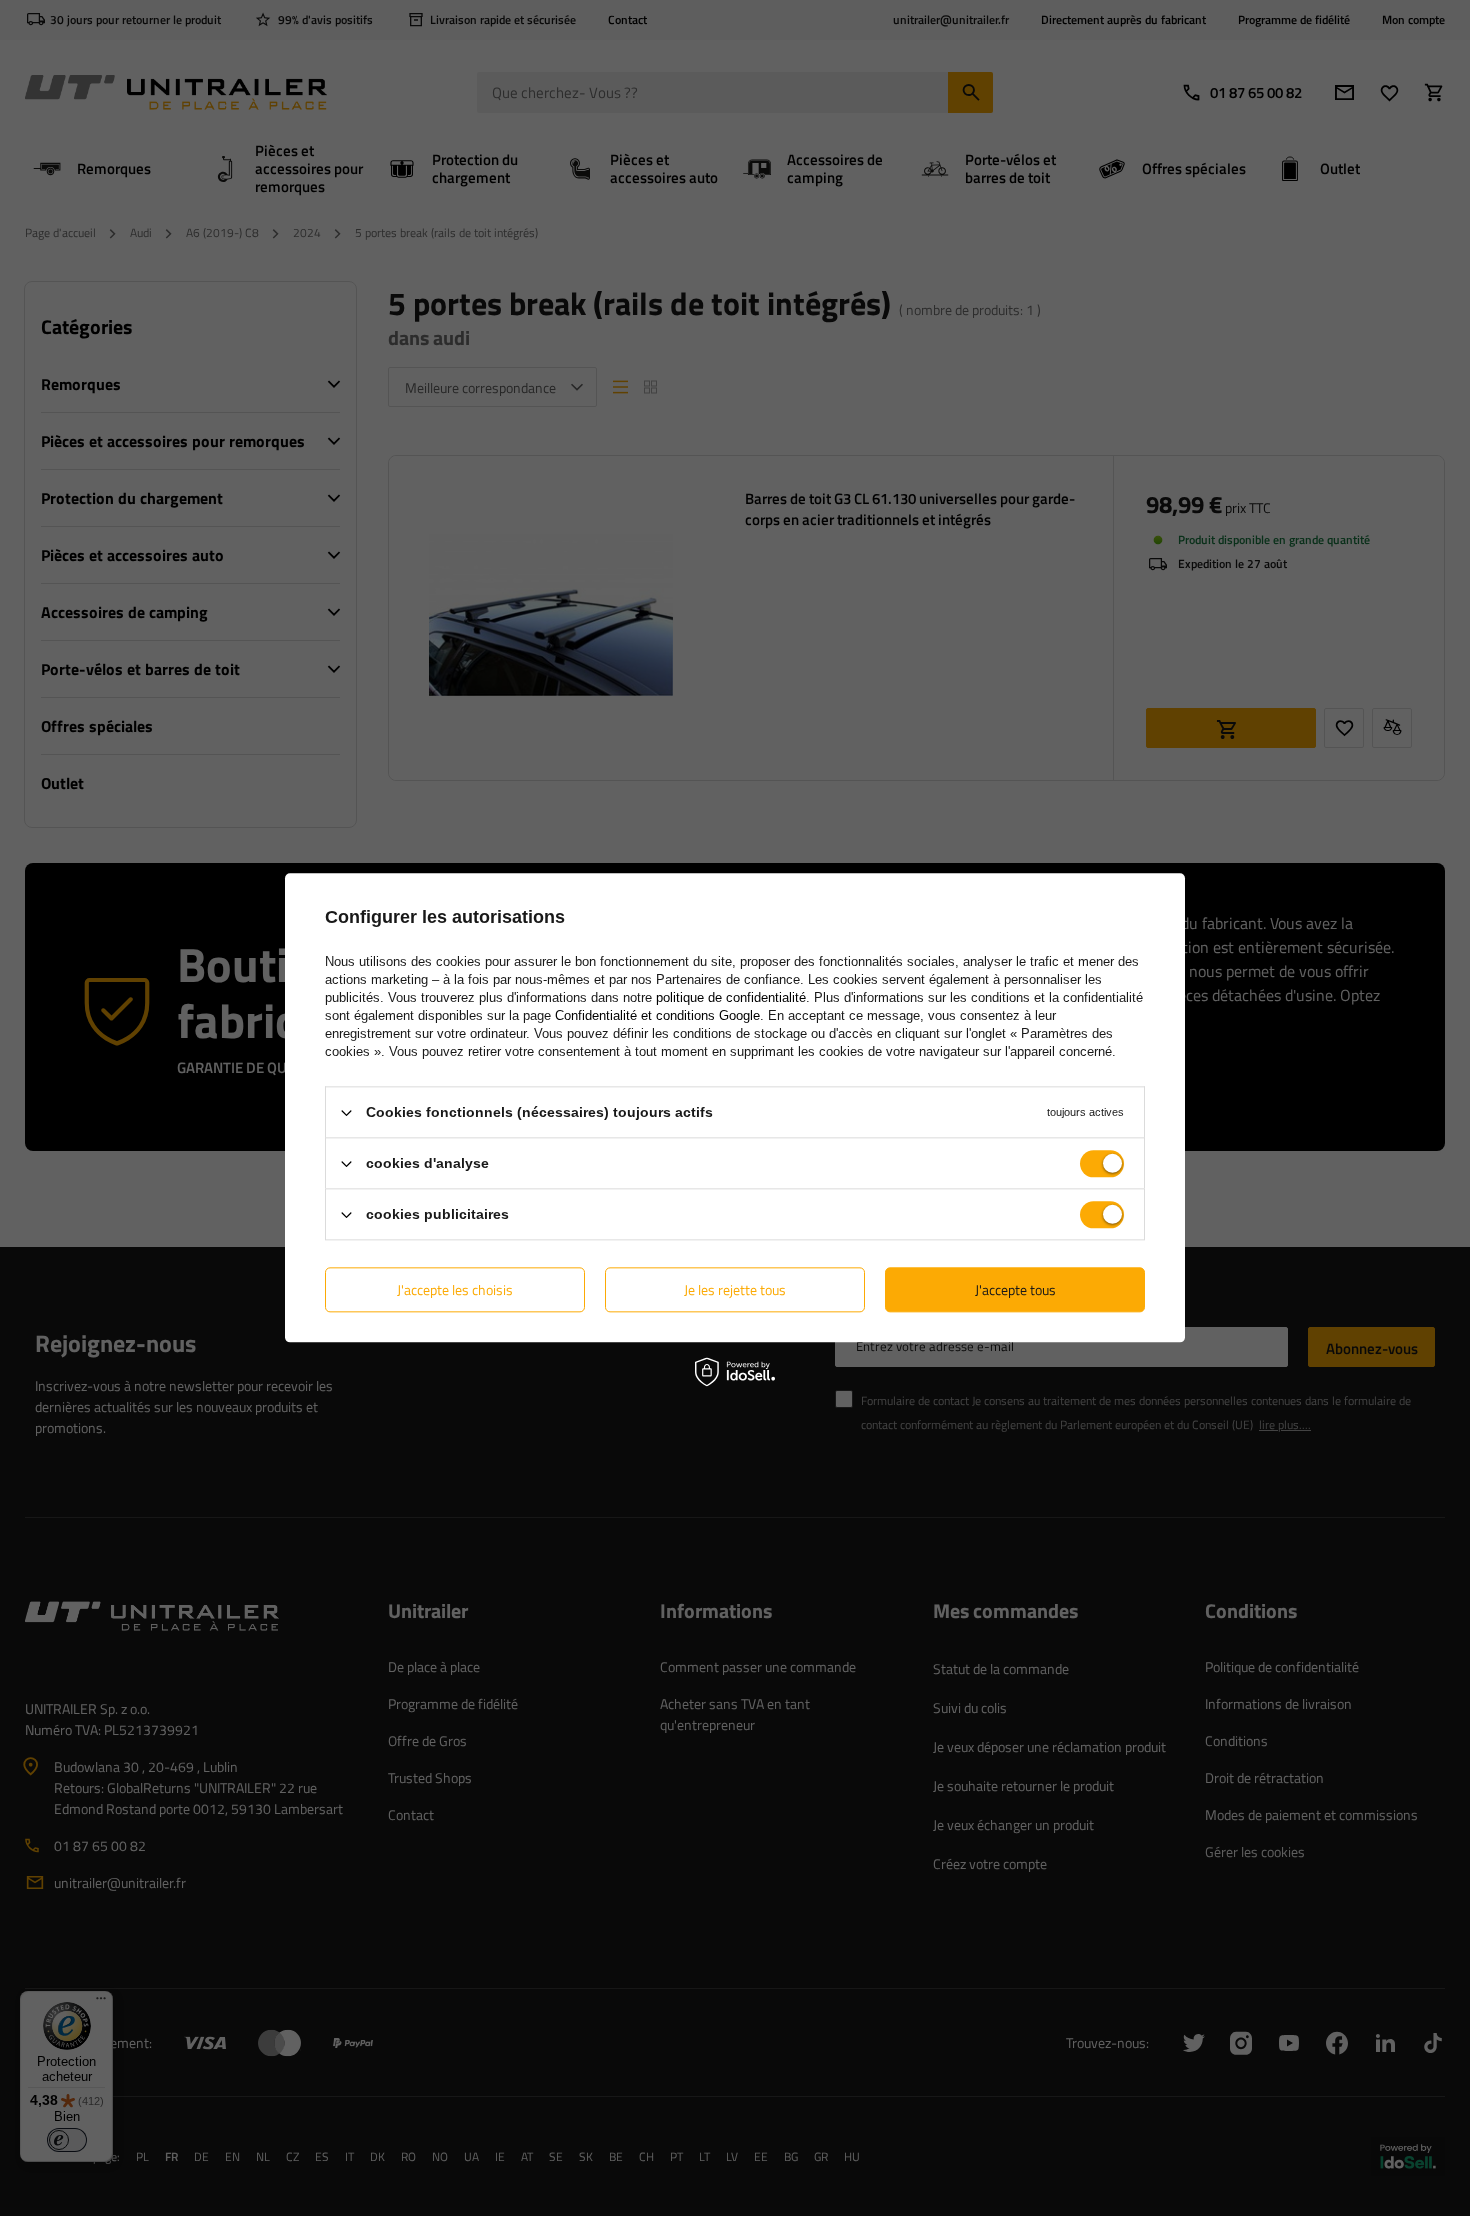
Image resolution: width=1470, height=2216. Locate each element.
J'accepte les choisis (455, 1289)
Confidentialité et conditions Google (657, 1015)
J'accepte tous (1015, 1289)
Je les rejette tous (735, 1289)
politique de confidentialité (731, 997)
